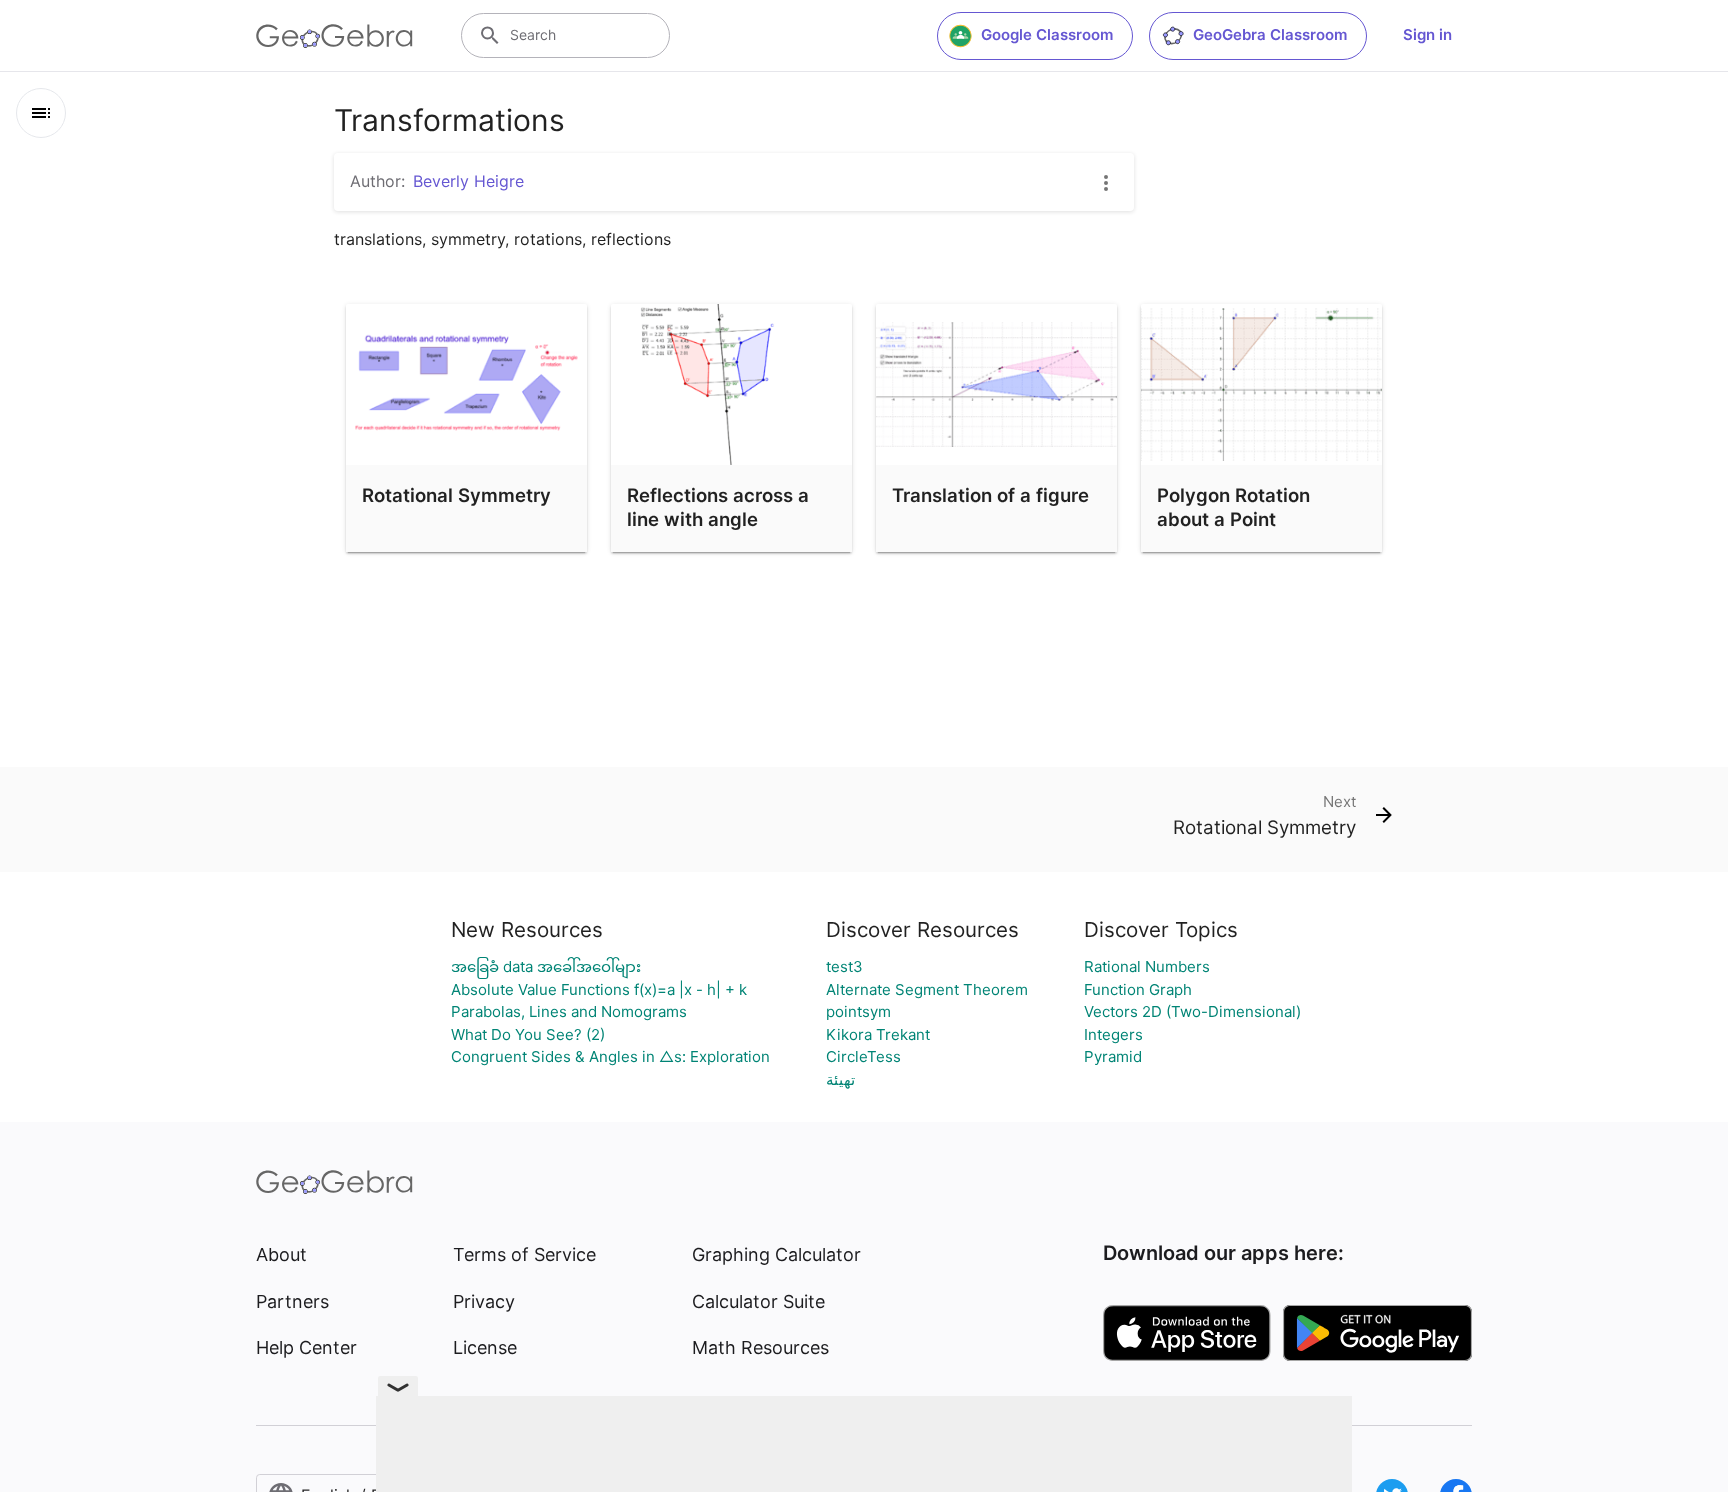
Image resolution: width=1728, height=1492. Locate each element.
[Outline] (41, 113)
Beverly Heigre (468, 181)
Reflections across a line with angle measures (718, 519)
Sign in (1427, 34)
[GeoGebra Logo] (334, 36)
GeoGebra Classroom (1270, 34)
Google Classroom (1047, 34)
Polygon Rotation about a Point (1233, 507)
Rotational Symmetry (456, 495)
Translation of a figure (990, 495)
